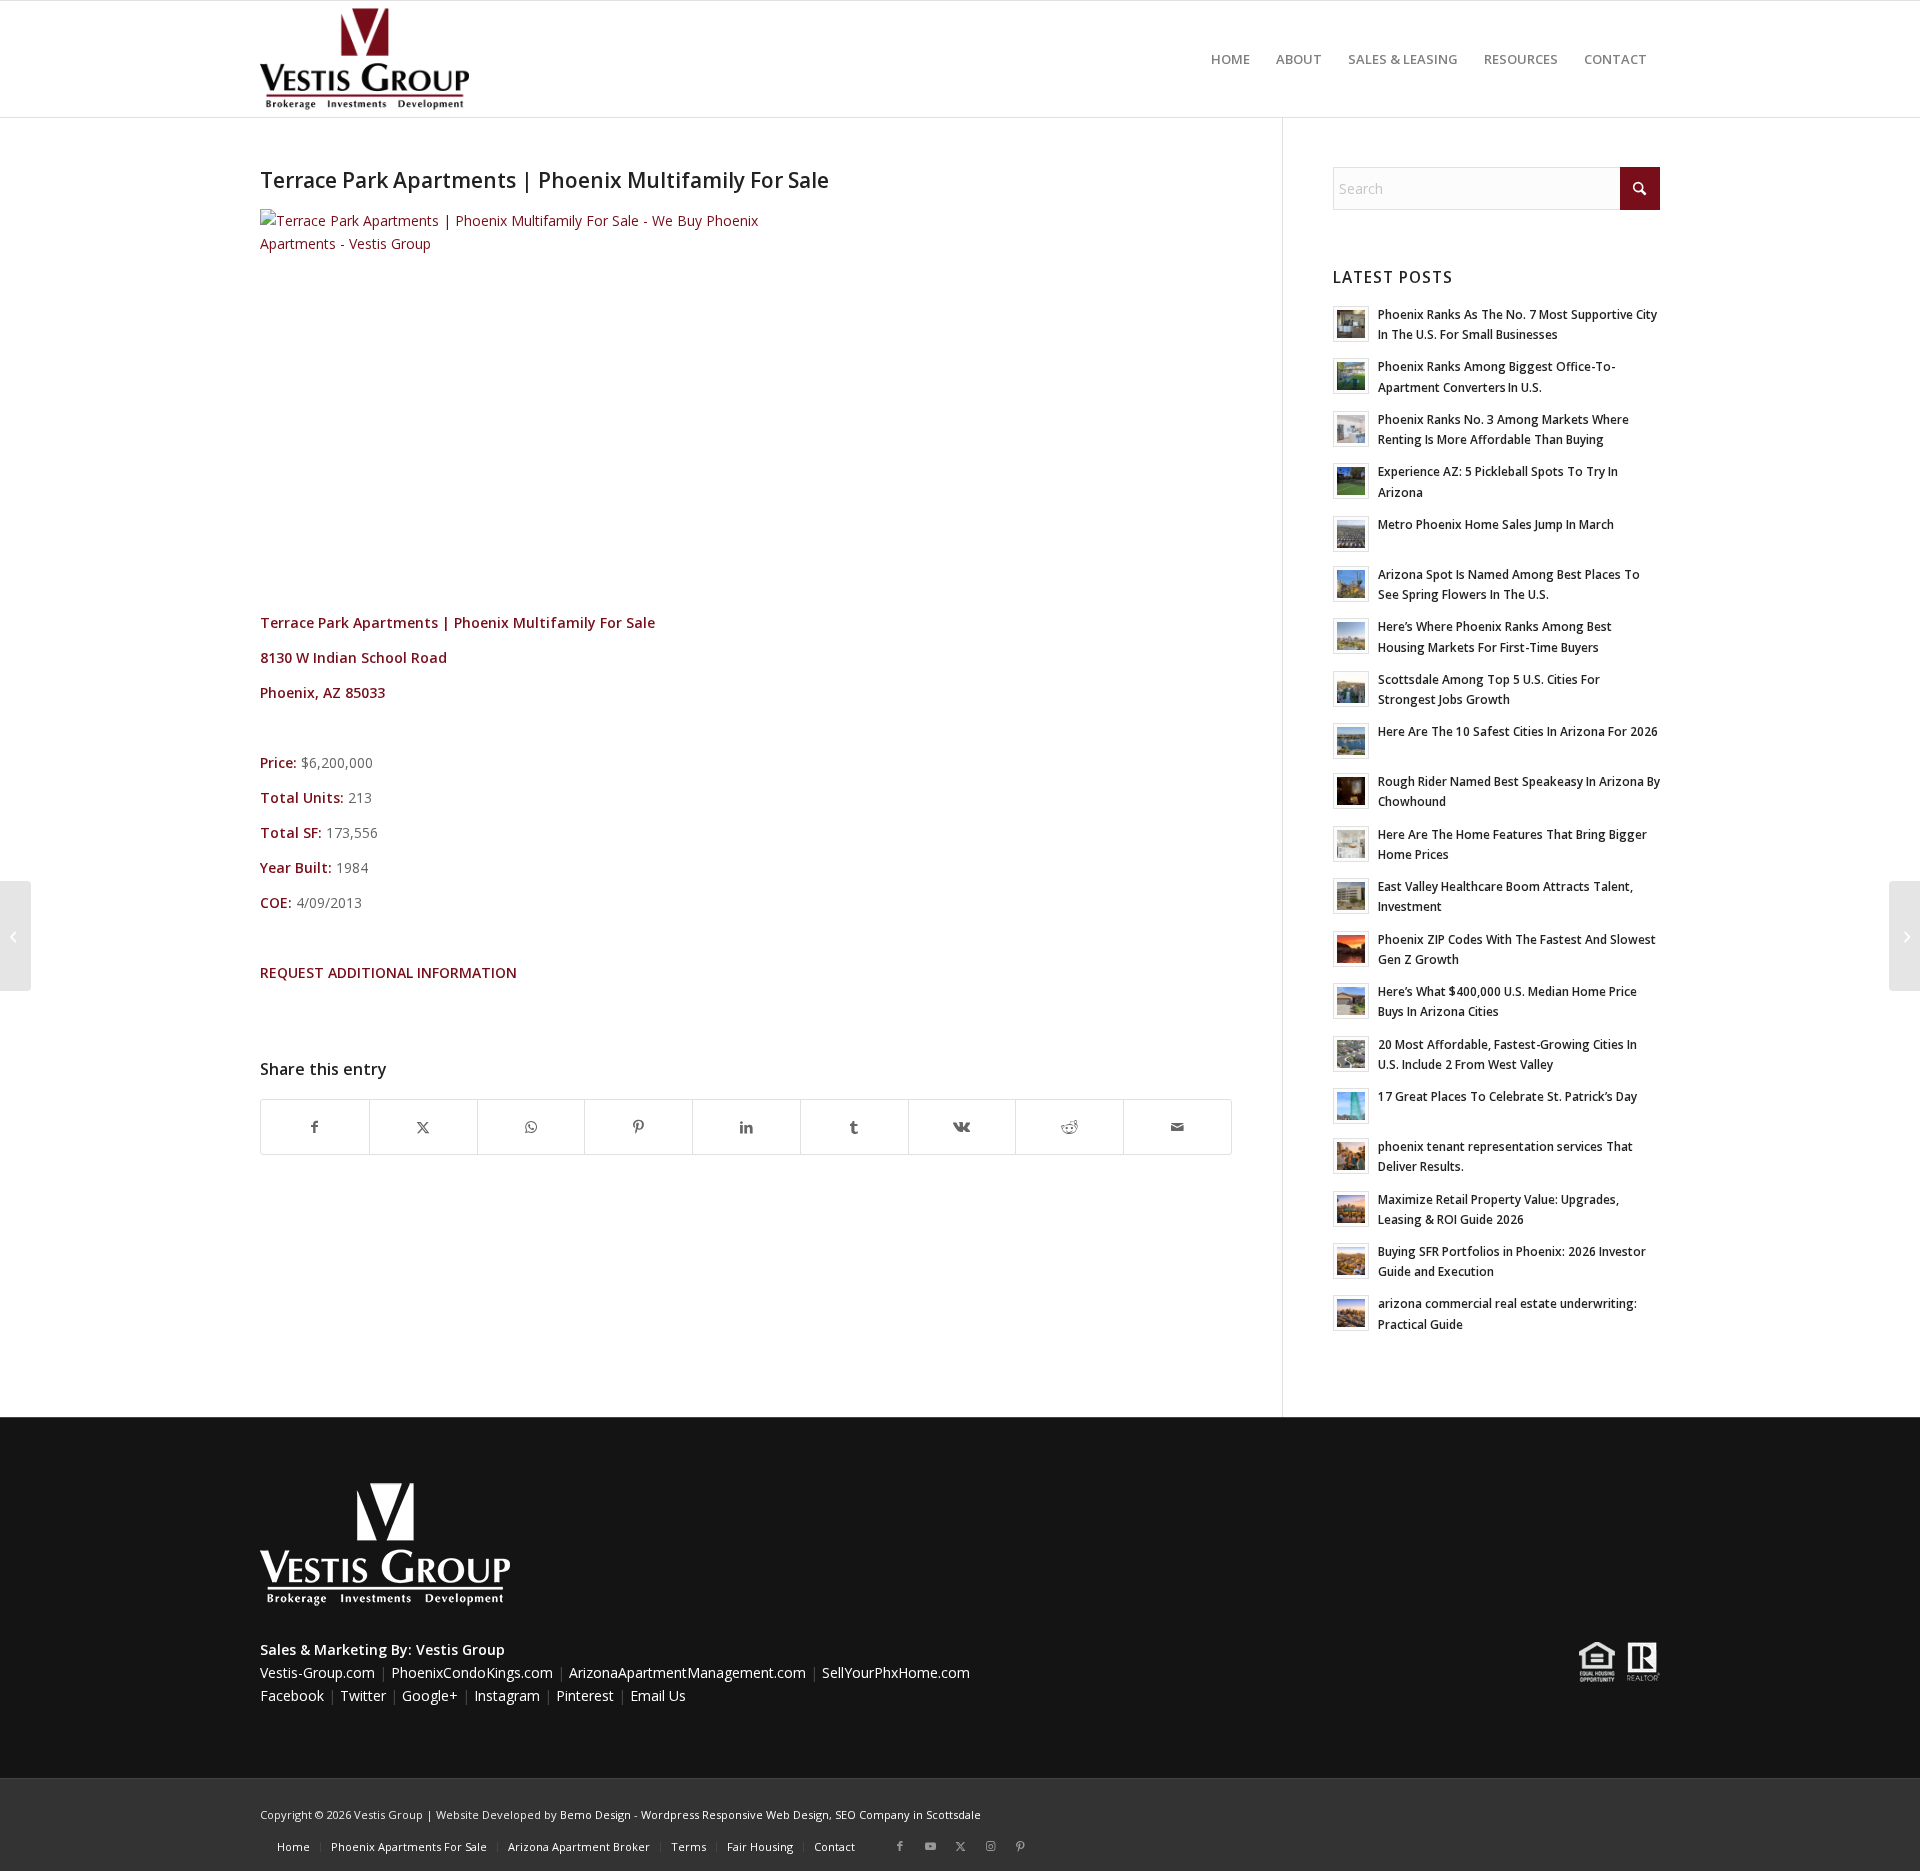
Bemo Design (595, 1814)
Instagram (507, 1695)
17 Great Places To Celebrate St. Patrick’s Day (1507, 1096)
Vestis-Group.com (317, 1672)
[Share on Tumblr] (854, 1127)
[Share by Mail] (1177, 1127)
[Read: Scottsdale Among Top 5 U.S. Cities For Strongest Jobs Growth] (1351, 689)
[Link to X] (960, 1846)
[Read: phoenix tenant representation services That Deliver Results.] (1351, 1156)
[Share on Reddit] (1069, 1127)
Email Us (658, 1695)
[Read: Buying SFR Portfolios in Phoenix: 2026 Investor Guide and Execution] (1351, 1261)
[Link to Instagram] (990, 1846)
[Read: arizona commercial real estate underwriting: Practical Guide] (1351, 1313)
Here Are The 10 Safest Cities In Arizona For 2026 (1518, 731)
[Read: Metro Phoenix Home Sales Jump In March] (1351, 534)
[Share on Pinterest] (638, 1127)
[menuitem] (1230, 59)
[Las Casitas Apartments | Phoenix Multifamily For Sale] (15, 936)
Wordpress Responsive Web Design (735, 1814)
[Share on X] (423, 1127)
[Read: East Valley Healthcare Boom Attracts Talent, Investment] (1351, 896)
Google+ (430, 1695)
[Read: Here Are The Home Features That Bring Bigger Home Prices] (1351, 844)
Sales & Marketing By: (336, 1649)
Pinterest (585, 1695)
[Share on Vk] (962, 1127)
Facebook (292, 1695)
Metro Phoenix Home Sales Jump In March (1496, 524)
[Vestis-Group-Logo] (364, 59)
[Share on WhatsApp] (531, 1127)
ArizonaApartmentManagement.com (687, 1672)
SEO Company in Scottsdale (908, 1814)
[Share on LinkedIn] (746, 1127)
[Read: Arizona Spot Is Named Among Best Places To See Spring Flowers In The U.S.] (1351, 584)
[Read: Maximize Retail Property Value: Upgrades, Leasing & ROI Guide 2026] (1351, 1209)
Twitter (363, 1695)
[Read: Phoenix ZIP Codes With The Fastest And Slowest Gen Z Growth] (1351, 949)
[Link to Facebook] (900, 1846)
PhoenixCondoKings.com (472, 1672)
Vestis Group (460, 1649)
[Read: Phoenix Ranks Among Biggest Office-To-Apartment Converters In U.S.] (1351, 376)
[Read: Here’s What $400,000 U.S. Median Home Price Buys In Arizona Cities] (1351, 1001)
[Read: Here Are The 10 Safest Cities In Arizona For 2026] (1351, 741)
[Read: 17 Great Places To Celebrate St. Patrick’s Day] (1351, 1106)
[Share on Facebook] (315, 1127)
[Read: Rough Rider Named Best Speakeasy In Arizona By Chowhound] (1351, 791)
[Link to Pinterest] (1020, 1846)
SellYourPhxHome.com (896, 1672)
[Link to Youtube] (930, 1846)
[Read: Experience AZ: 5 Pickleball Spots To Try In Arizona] (1351, 481)
